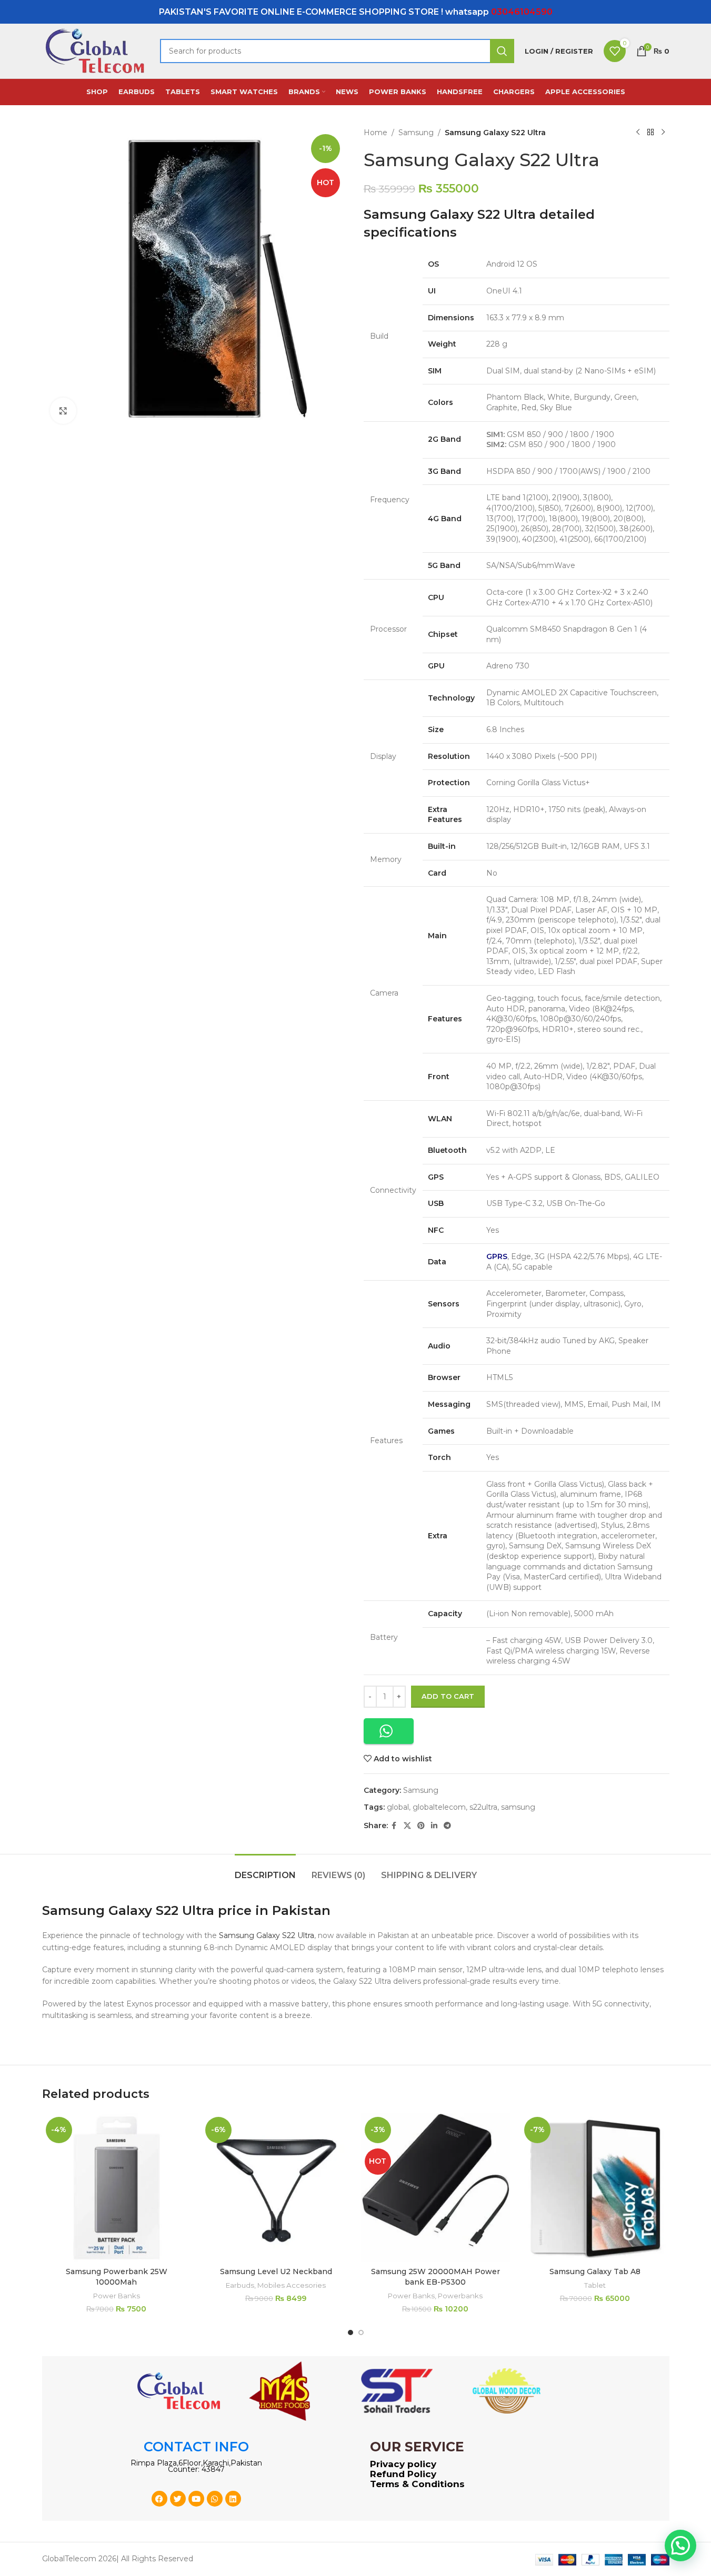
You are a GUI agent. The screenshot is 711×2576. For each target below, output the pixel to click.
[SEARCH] (502, 51)
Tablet (595, 2285)
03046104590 (522, 12)
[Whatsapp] (215, 2499)
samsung (518, 1807)
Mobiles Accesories (292, 2285)
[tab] (265, 1870)
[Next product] (663, 133)
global (398, 1807)
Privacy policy (403, 2464)
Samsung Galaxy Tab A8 (595, 2271)
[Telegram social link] (447, 1826)
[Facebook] (159, 2499)
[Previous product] (638, 133)
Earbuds (240, 2285)
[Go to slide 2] (361, 2332)
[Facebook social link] (394, 1826)
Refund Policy (403, 2474)
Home (375, 133)
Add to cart (448, 1696)
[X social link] (407, 1826)
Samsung (416, 133)
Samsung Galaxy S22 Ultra (267, 1935)
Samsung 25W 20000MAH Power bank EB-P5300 (435, 2277)
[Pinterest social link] (421, 1826)
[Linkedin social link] (434, 1826)
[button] (389, 1731)
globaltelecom (439, 1807)
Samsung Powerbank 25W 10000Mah (117, 2277)
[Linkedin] (233, 2499)
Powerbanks (460, 2296)
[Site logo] (96, 50)
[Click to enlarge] (63, 411)
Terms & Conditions (417, 2484)
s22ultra (483, 1807)
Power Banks (117, 2296)
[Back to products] (650, 133)
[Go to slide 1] (351, 2332)
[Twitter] (178, 2499)
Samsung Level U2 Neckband (276, 2271)
